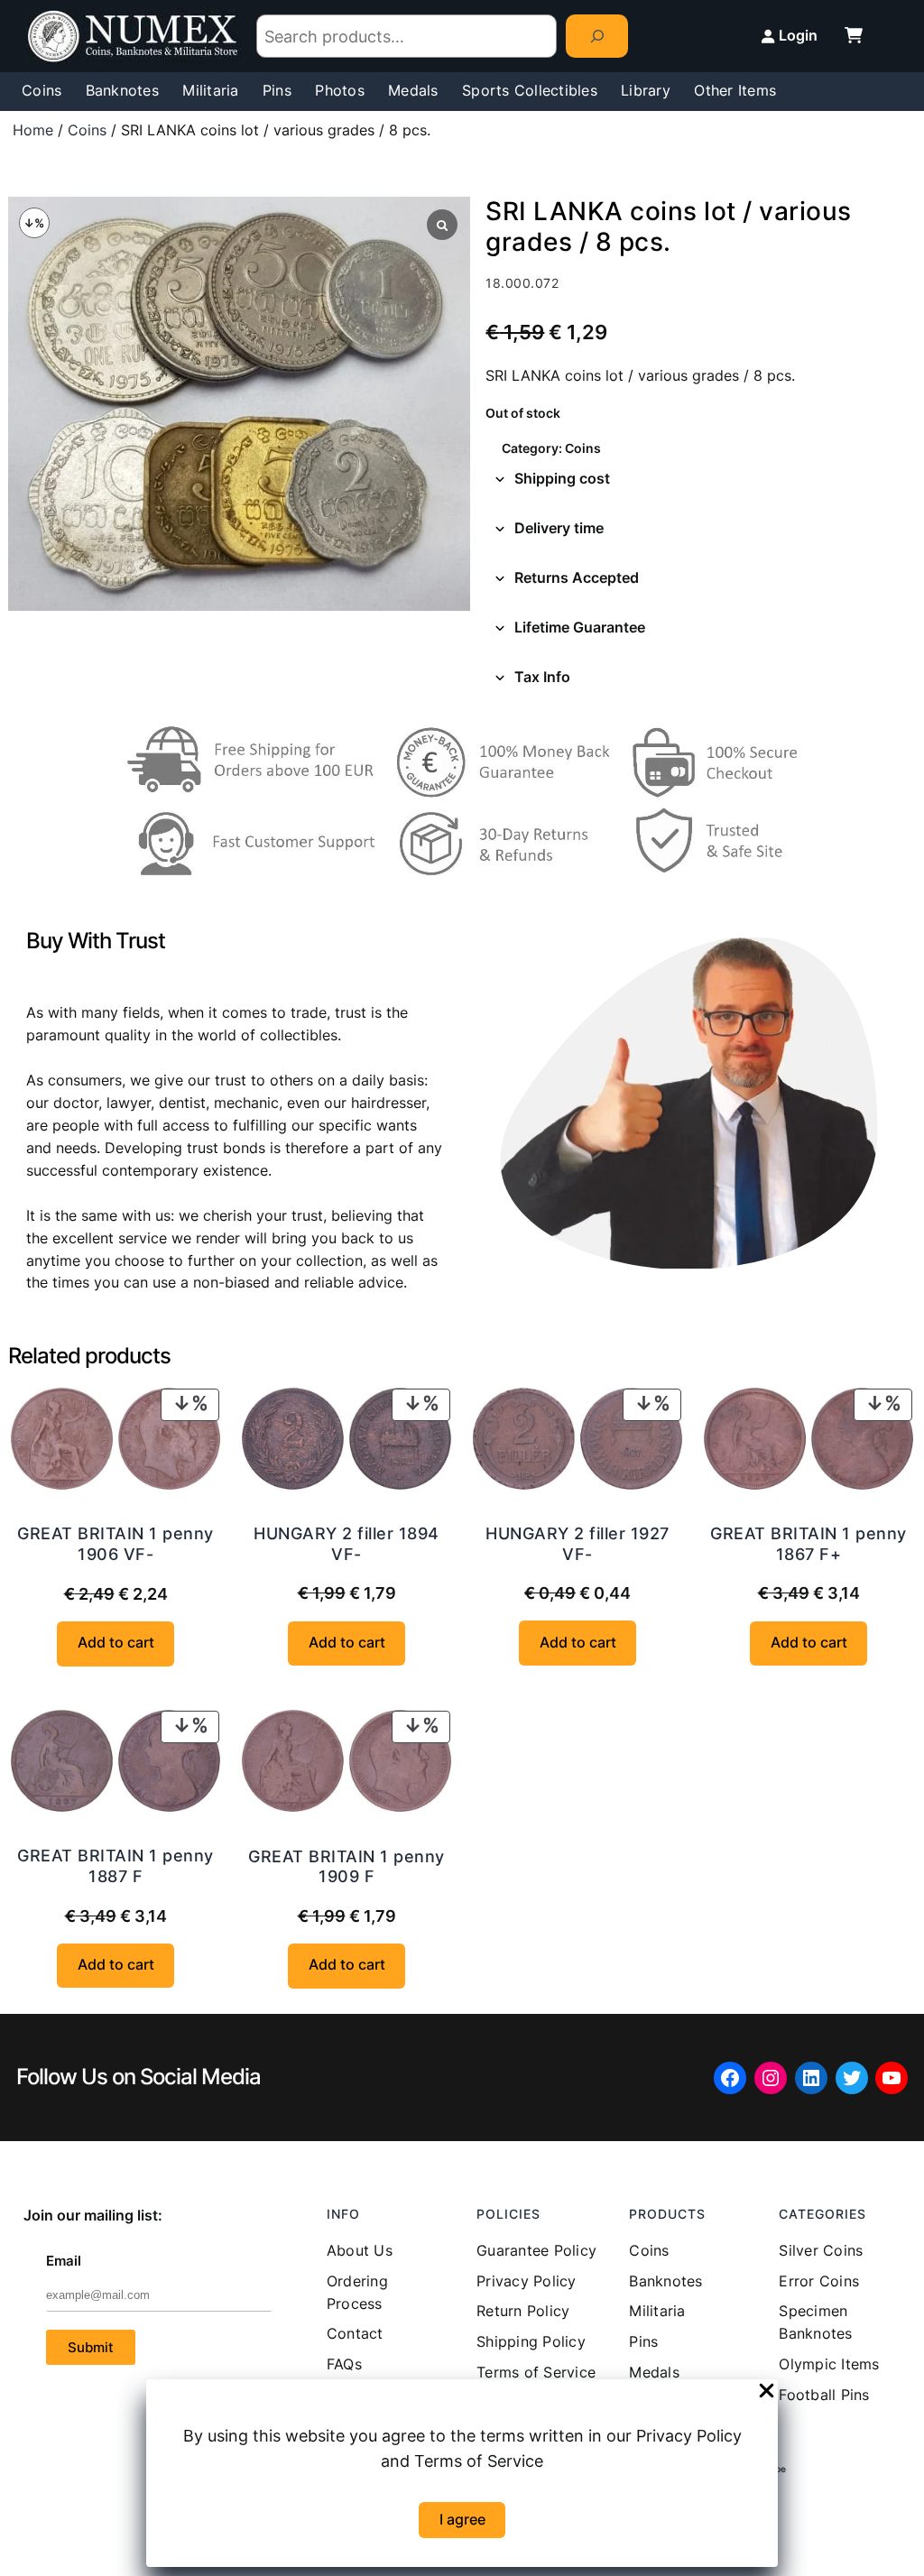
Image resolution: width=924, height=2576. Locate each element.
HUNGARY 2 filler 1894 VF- (346, 1544)
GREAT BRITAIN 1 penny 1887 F (115, 1866)
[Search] (597, 37)
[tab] (701, 480)
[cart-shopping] (854, 35)
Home (33, 130)
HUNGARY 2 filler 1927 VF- (577, 1544)
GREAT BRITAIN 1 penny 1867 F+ (808, 1544)
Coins (87, 130)
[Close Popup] (767, 2392)
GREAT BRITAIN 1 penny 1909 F (346, 1867)
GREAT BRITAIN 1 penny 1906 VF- (115, 1544)
